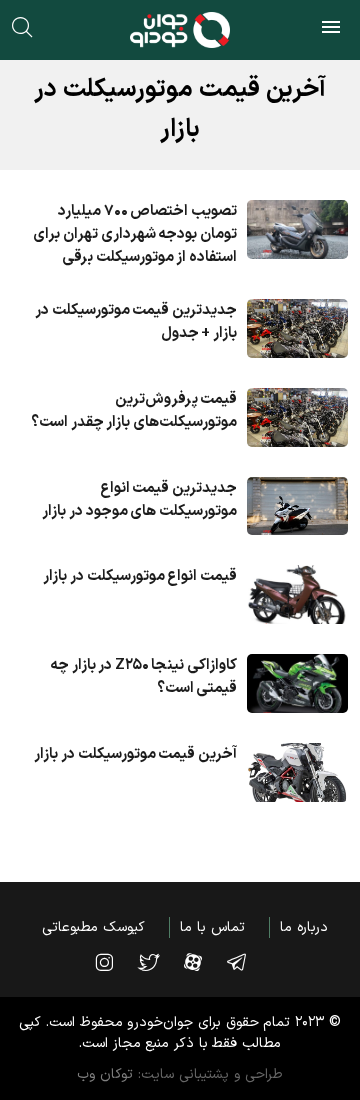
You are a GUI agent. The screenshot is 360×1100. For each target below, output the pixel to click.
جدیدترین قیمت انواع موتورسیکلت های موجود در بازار (139, 500)
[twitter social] (158, 962)
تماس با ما (212, 927)
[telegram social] (246, 962)
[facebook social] (203, 962)
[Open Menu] (331, 30)
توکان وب (105, 1074)
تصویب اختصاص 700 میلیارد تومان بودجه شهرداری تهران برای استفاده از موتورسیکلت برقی (135, 234)
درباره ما (304, 927)
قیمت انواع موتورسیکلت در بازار (140, 576)
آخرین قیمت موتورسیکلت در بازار (135, 754)
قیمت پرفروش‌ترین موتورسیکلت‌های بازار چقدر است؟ (134, 411)
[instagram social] (114, 962)
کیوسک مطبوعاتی (93, 927)
